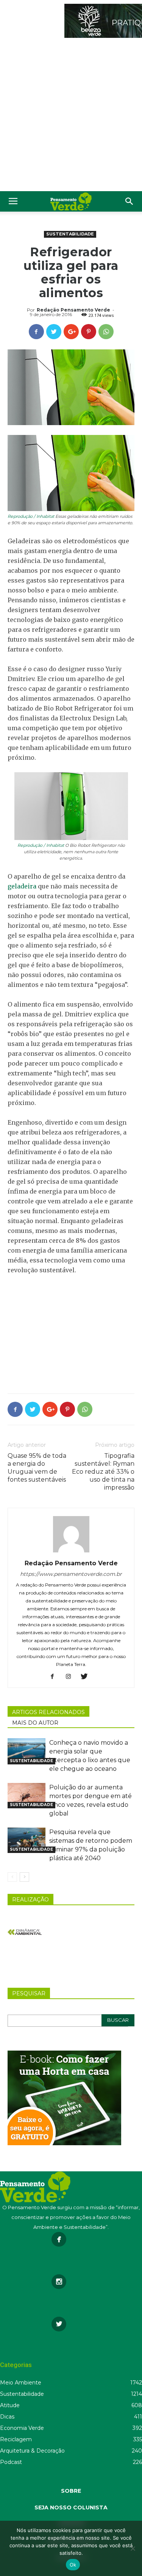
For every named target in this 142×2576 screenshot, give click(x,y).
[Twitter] (87, 1677)
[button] (130, 201)
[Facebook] (55, 1677)
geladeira (22, 886)
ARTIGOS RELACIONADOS (48, 1712)
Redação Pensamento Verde (73, 310)
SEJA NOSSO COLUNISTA (71, 2507)
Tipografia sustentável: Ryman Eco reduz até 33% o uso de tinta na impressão (103, 1472)
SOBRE (71, 2491)
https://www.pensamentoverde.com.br (71, 1574)
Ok (73, 2565)
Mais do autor (35, 1723)
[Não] (133, 2548)
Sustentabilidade (70, 234)
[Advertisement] (71, 116)
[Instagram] (71, 1677)
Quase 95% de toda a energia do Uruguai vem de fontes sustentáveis (37, 1468)
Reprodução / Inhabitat (31, 516)
